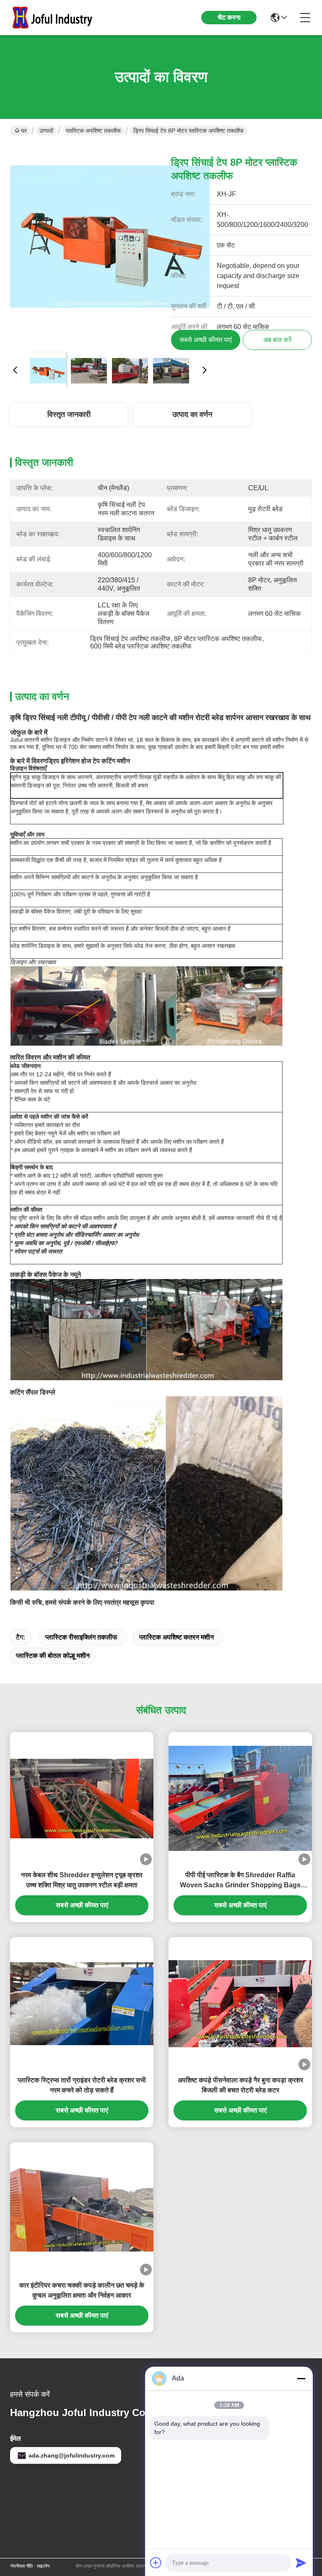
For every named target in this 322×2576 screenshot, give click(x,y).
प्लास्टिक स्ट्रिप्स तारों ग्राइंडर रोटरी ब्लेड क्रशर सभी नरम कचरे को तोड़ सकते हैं (82, 2085)
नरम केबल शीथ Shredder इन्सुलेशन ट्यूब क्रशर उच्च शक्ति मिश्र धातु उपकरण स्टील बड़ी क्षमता (82, 1880)
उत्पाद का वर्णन (192, 414)
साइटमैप (43, 2566)
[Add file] (156, 2563)
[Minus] (301, 2378)
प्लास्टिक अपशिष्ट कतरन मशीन (177, 1637)
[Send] (301, 2563)
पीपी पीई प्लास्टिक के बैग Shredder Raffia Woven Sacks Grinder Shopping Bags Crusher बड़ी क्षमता (240, 1881)
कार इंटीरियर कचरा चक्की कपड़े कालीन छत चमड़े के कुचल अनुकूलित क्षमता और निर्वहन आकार (82, 2290)
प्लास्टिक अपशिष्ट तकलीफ (93, 131)
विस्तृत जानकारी (69, 414)
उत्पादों (46, 131)
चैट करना (229, 17)
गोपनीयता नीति (21, 2566)
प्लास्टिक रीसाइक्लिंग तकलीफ (81, 1637)
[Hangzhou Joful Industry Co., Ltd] (56, 18)
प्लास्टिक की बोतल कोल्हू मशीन (53, 1656)
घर (24, 131)
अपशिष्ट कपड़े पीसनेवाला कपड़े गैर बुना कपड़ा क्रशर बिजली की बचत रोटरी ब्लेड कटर (240, 2085)
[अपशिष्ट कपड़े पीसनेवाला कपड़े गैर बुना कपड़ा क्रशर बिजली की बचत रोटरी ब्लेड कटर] (240, 2004)
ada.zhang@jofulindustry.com (71, 2455)
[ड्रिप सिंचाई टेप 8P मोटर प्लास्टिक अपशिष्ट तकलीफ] (110, 245)
